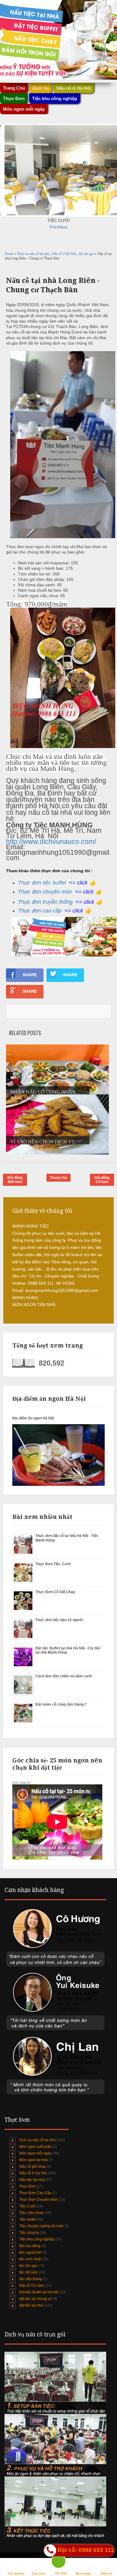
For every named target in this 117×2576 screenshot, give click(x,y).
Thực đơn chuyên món (45, 892)
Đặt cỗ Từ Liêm (32, 2286)
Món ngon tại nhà (33, 2160)
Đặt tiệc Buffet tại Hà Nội (39, 2292)
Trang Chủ (14, 88)
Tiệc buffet (28, 2219)
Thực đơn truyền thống (45, 902)
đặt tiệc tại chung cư (36, 2299)
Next (63, 227)
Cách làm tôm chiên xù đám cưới (64, 1676)
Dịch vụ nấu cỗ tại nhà (33, 254)
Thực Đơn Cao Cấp (35, 2193)
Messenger (84, 2573)
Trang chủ (58, 1178)
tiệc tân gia (87, 254)
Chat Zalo (38, 2573)
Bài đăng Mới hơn (15, 1180)
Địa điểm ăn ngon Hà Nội (33, 1418)
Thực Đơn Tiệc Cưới (53, 1564)
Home (10, 254)
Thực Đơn (27, 2186)
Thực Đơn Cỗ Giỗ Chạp (55, 1592)
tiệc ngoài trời (30, 2252)
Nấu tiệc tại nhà (32, 2180)
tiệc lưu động (30, 2246)
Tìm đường (16, 2573)
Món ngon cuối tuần (35, 2147)
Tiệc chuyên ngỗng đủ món (41, 2226)
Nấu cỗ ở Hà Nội (64, 254)
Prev (54, 227)
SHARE (30, 975)
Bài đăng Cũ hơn (102, 1180)
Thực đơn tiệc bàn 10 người (59, 1620)
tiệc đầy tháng (31, 2279)
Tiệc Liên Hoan (32, 2213)
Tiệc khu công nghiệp (37, 2239)
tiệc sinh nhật (30, 2259)
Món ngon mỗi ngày (24, 109)
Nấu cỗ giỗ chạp (33, 2167)
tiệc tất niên (28, 2272)
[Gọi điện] (61, 2563)
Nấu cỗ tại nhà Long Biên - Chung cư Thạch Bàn (53, 285)
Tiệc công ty (29, 2233)
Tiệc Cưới (27, 2206)
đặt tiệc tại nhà (31, 2305)
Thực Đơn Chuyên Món (38, 2200)
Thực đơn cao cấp (40, 911)
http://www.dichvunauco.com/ (51, 842)
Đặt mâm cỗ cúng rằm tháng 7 (61, 1704)
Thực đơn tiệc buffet (42, 883)
